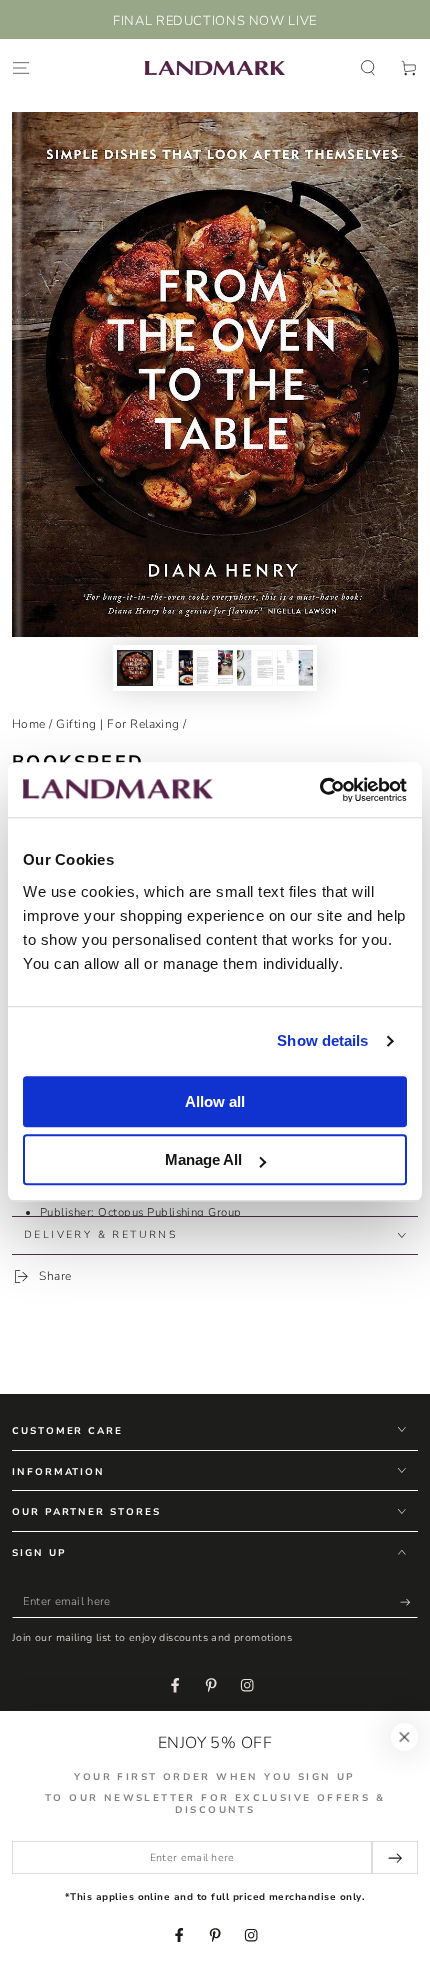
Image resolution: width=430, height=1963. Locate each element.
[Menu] (21, 67)
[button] (368, 67)
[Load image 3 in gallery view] (214, 668)
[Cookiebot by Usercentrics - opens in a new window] (319, 790)
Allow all (215, 1101)
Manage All (203, 1159)
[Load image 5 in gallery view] (294, 668)
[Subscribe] (409, 1601)
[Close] (404, 1736)
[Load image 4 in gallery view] (254, 668)
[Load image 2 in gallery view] (174, 668)
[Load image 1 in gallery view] (134, 668)
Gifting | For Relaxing (118, 724)
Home (29, 724)
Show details (322, 1040)
